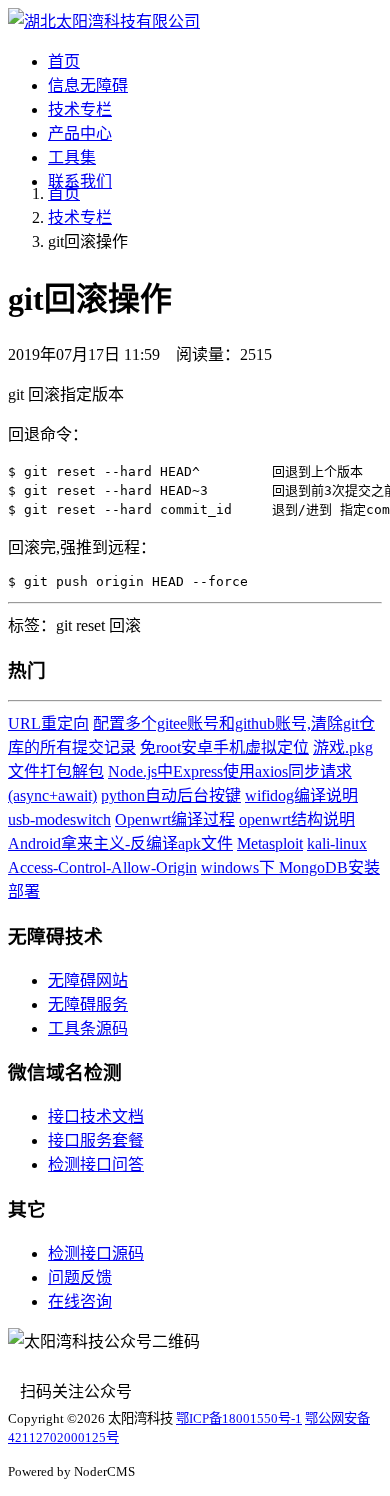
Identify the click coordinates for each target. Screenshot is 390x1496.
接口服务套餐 (96, 1140)
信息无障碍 (88, 85)
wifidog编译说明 (301, 795)
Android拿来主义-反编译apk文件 (120, 843)
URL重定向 (48, 723)
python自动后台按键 (171, 795)
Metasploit (270, 843)
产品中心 (80, 133)
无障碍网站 (88, 980)
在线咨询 (80, 1301)
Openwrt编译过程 (175, 819)
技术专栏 (80, 109)
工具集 (72, 157)
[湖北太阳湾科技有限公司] (104, 21)
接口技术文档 (96, 1116)
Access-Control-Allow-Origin (102, 867)
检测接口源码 (96, 1253)
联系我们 (80, 181)
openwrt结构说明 (297, 819)
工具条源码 (88, 1028)
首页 (64, 61)
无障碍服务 (88, 1004)
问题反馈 (80, 1277)
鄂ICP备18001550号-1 (239, 1418)
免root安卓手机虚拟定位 (224, 747)
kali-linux (337, 843)
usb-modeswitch (59, 819)
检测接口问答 (96, 1164)
